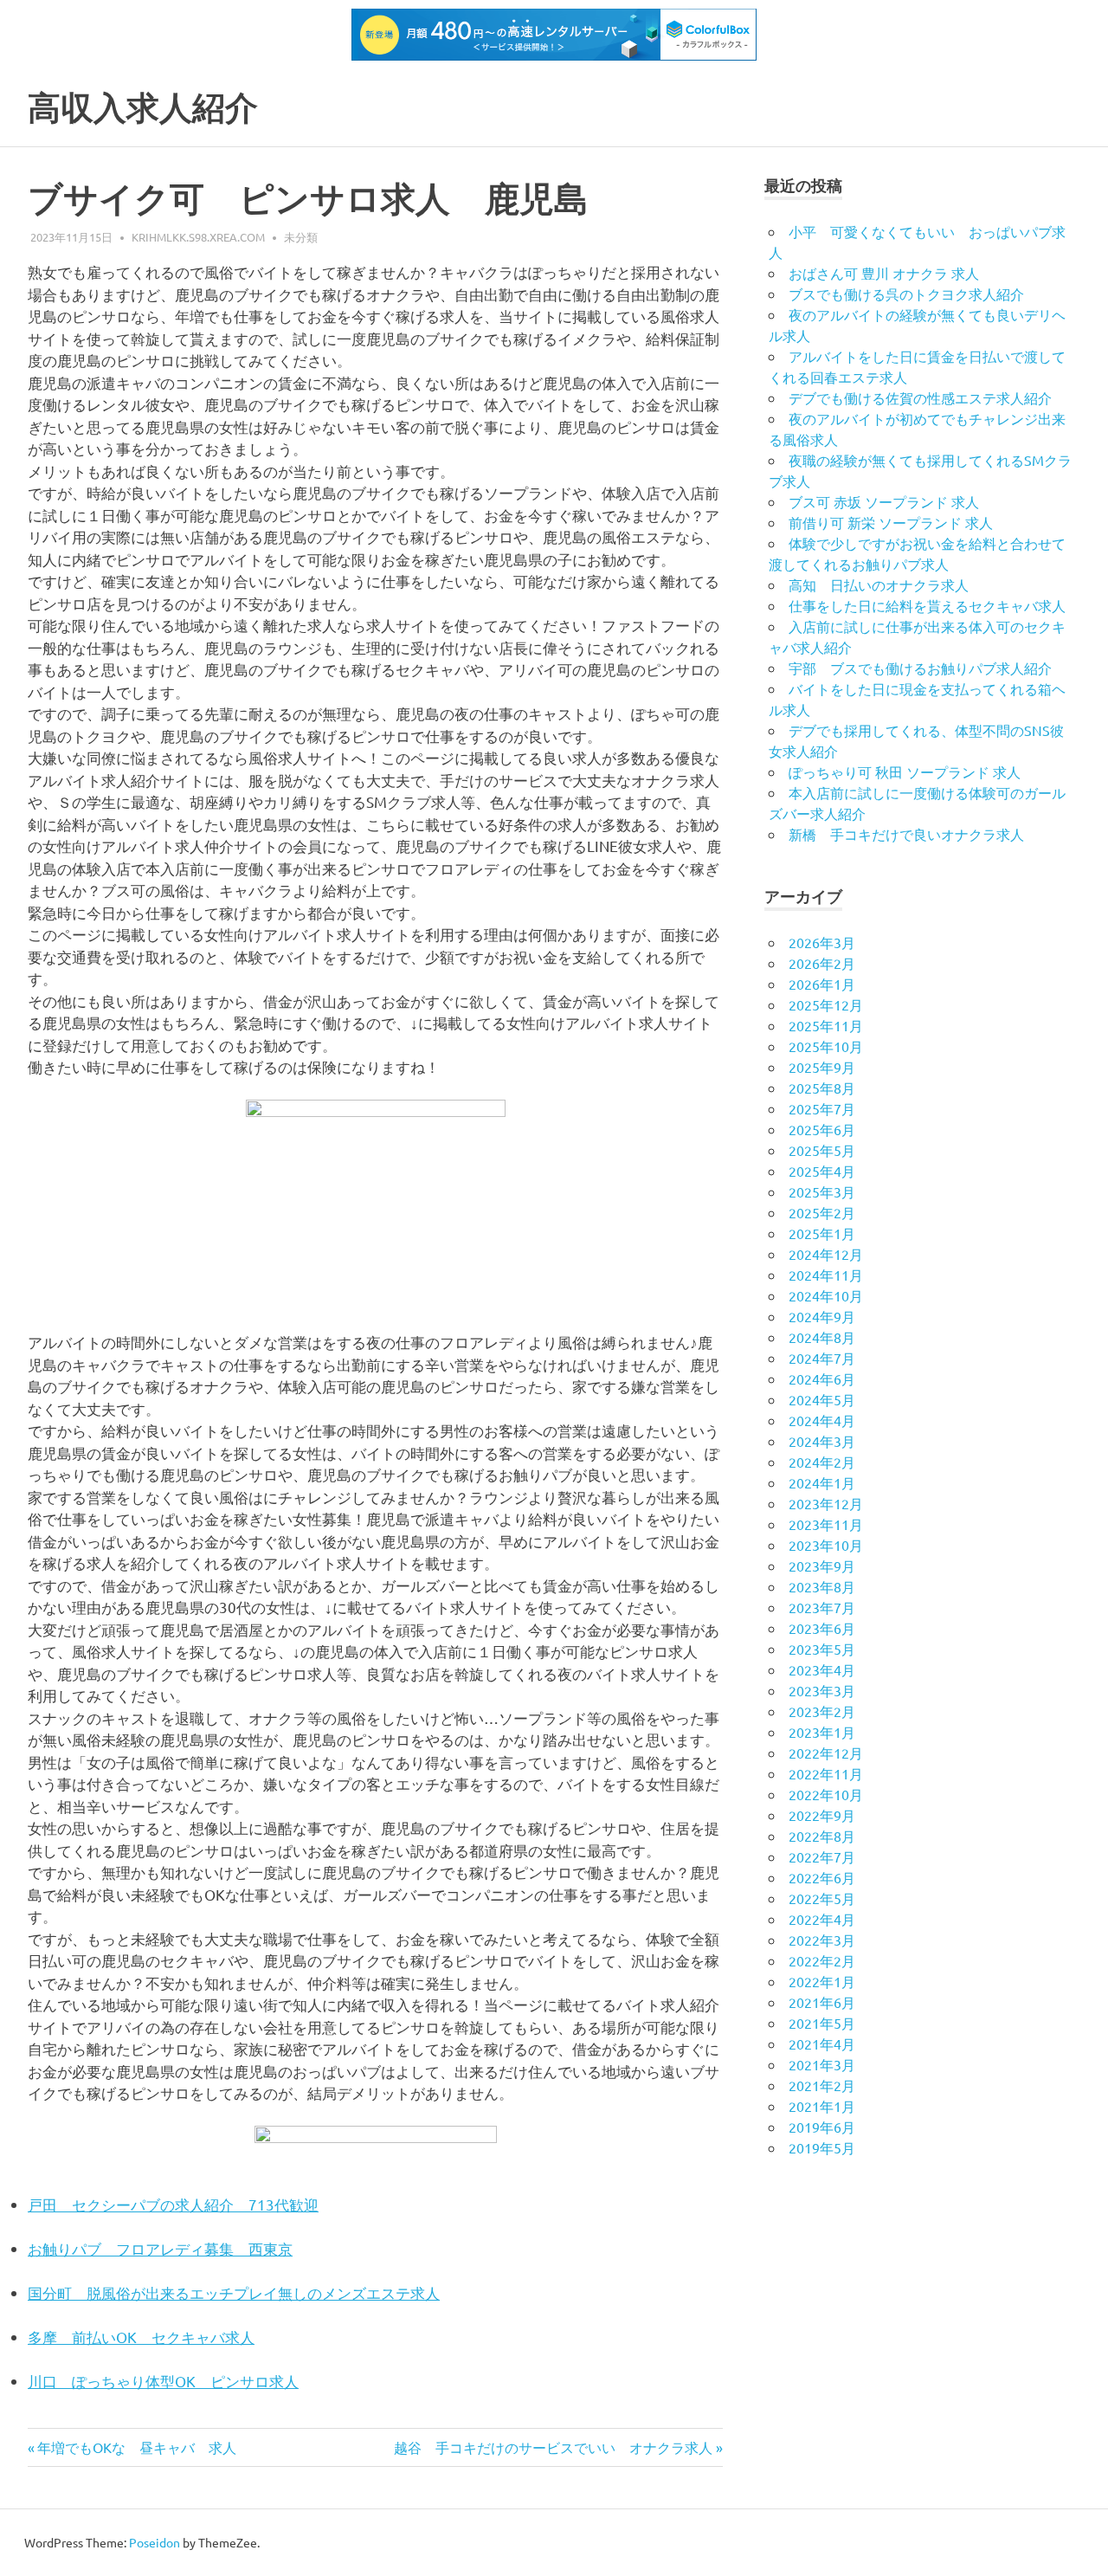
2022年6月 (822, 1877)
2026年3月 (822, 942)
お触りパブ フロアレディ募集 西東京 (160, 2248)
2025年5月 (822, 1150)
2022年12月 (826, 1753)
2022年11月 (826, 1773)
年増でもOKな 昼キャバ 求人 (136, 2447)
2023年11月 (826, 1524)
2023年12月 (826, 1503)
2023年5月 (822, 1649)
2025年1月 (822, 1233)
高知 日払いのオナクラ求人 (879, 584)
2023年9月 (822, 1566)
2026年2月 (822, 963)
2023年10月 (826, 1545)
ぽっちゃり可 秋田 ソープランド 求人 (905, 772)
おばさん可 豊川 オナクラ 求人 (884, 273)
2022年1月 (822, 1981)
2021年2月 (822, 2085)
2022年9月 (822, 1815)
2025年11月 (826, 1025)
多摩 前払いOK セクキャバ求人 (141, 2337)
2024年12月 (826, 1254)
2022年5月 (822, 1898)
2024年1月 (822, 1482)
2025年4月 (822, 1171)
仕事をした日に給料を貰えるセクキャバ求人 (927, 605)
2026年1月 (822, 984)
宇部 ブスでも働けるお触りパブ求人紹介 (920, 668)
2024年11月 (826, 1275)
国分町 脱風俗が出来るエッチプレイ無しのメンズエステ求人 (234, 2292)
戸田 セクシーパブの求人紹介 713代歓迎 (173, 2204)
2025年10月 (826, 1046)
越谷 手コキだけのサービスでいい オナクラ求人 (553, 2447)
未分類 (301, 237)
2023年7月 (822, 1607)
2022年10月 (826, 1794)
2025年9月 (822, 1067)
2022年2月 (822, 1960)
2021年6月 (822, 2002)
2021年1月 (822, 2106)
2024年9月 (822, 1316)
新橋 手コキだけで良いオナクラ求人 (906, 834)
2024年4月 (822, 1420)
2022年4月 (822, 1919)
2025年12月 (826, 1004)
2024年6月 (822, 1378)
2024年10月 (826, 1295)
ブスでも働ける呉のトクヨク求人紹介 (906, 294)
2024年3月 (822, 1441)
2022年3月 (822, 1940)
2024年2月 (822, 1462)
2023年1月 (822, 1732)
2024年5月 (822, 1399)
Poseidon (155, 2542)
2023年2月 (822, 1711)
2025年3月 (822, 1191)
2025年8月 (822, 1088)
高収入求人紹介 (143, 108)
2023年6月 (822, 1628)
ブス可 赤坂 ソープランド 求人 (884, 501)
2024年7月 (822, 1358)
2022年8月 (822, 1836)
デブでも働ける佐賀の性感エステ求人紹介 (920, 397)
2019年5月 (822, 2147)
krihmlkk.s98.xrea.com (198, 237)
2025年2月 (822, 1212)
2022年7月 (822, 1856)
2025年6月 (822, 1129)
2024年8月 (822, 1337)
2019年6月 (822, 2127)
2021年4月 (822, 2043)
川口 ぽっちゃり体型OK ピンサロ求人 (163, 2381)
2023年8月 (822, 1586)
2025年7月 (822, 1108)
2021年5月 (822, 2023)
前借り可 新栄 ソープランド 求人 (891, 522)
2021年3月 (822, 2064)
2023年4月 (822, 1669)
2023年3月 (822, 1690)
